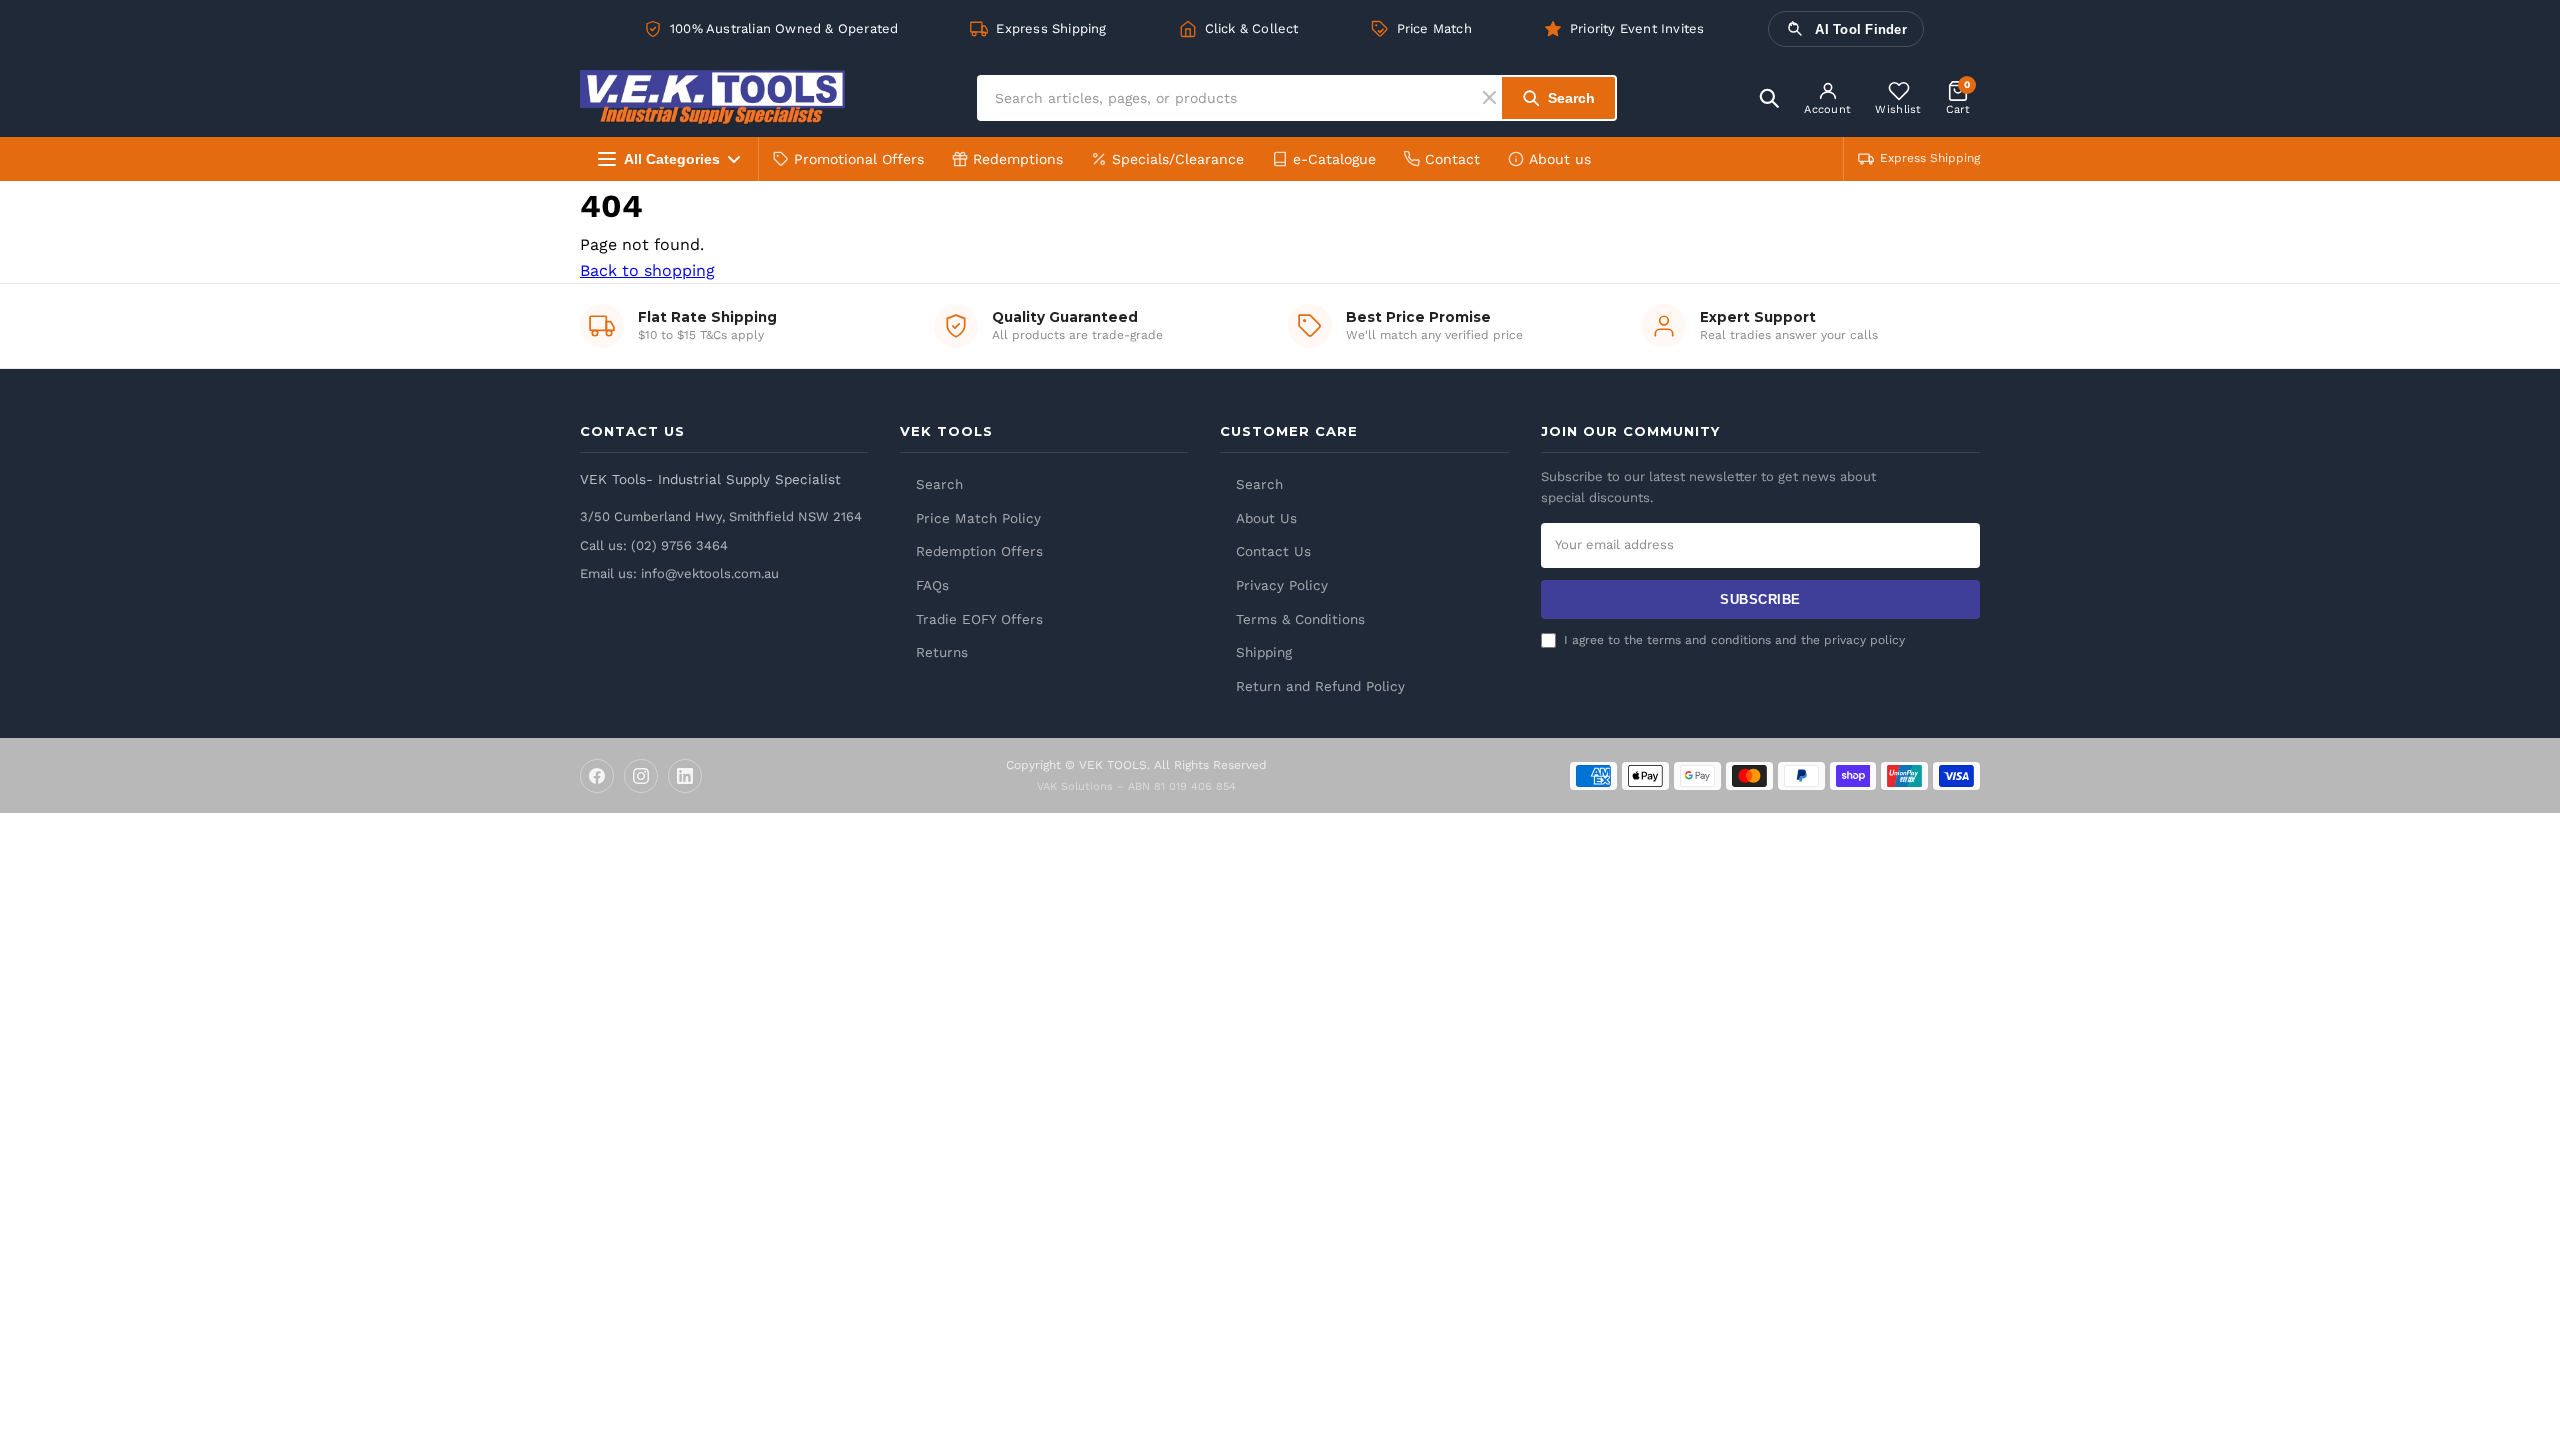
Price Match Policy (978, 518)
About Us (1266, 518)
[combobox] (1231, 98)
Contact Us (1273, 551)
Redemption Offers (979, 551)
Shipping (1264, 652)
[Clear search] (1492, 97)
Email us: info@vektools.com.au (679, 573)
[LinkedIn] (685, 776)
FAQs (932, 585)
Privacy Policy (1282, 585)
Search (939, 484)
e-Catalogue (1334, 159)
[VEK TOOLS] (712, 97)
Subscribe (1760, 599)
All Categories (672, 159)
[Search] (1769, 98)
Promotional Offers (859, 159)
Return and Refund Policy (1320, 686)
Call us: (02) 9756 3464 (654, 545)
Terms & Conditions (1300, 619)
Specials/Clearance (1178, 159)
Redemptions (1018, 159)
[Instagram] (641, 776)
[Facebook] (597, 776)
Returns (942, 652)
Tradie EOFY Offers (979, 619)
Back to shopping (647, 270)
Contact (1452, 159)
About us (1560, 159)
